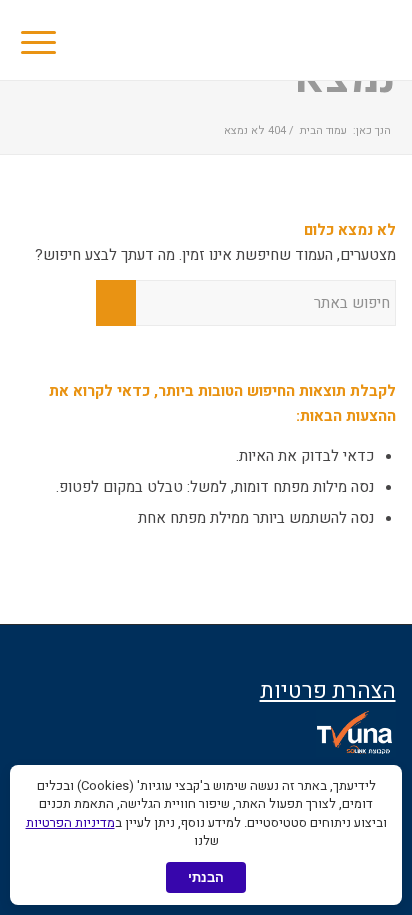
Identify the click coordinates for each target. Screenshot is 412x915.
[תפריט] (45, 40)
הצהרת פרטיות (328, 691)
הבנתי (206, 877)
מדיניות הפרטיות (70, 822)
